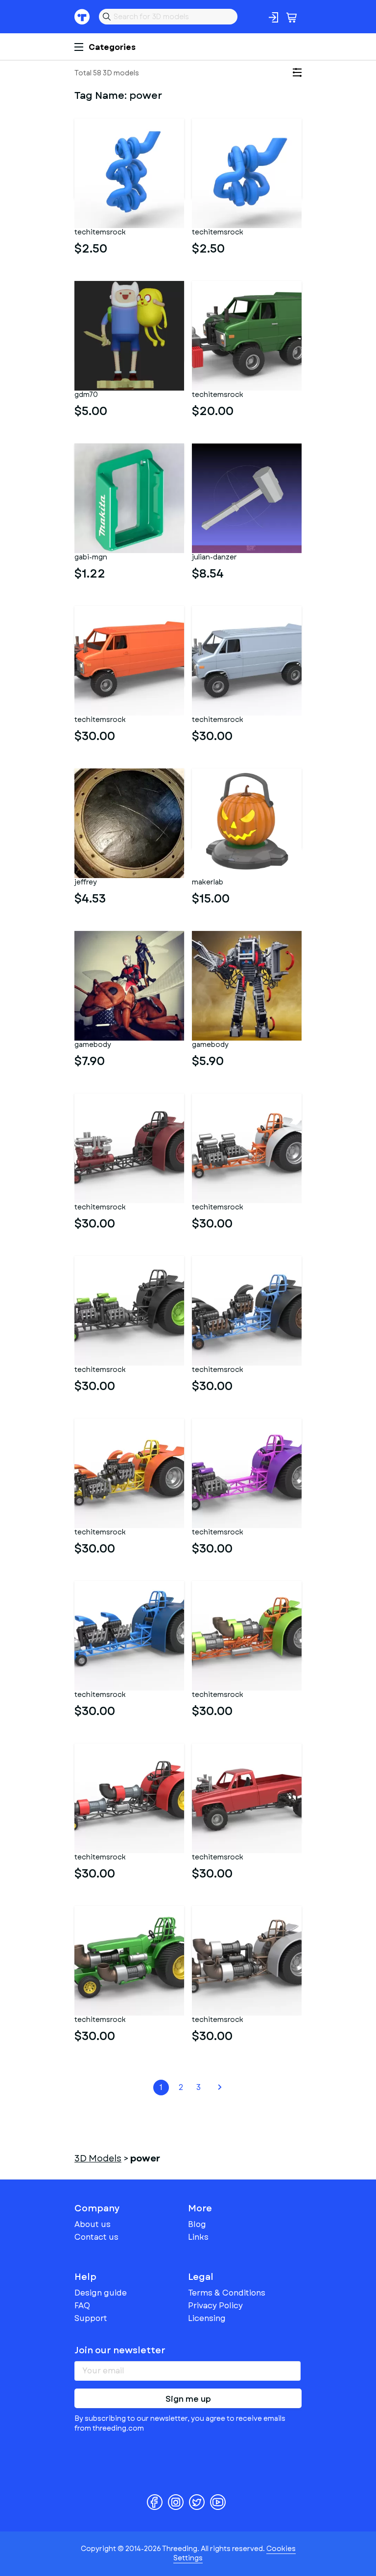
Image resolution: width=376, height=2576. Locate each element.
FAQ (82, 2306)
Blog (197, 2224)
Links (198, 2237)
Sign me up (188, 2399)
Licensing (207, 2318)
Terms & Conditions (227, 2293)
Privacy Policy (215, 2306)
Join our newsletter (120, 2350)
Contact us (96, 2237)
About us (93, 2224)
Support (91, 2318)
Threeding (82, 17)
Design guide (101, 2293)
